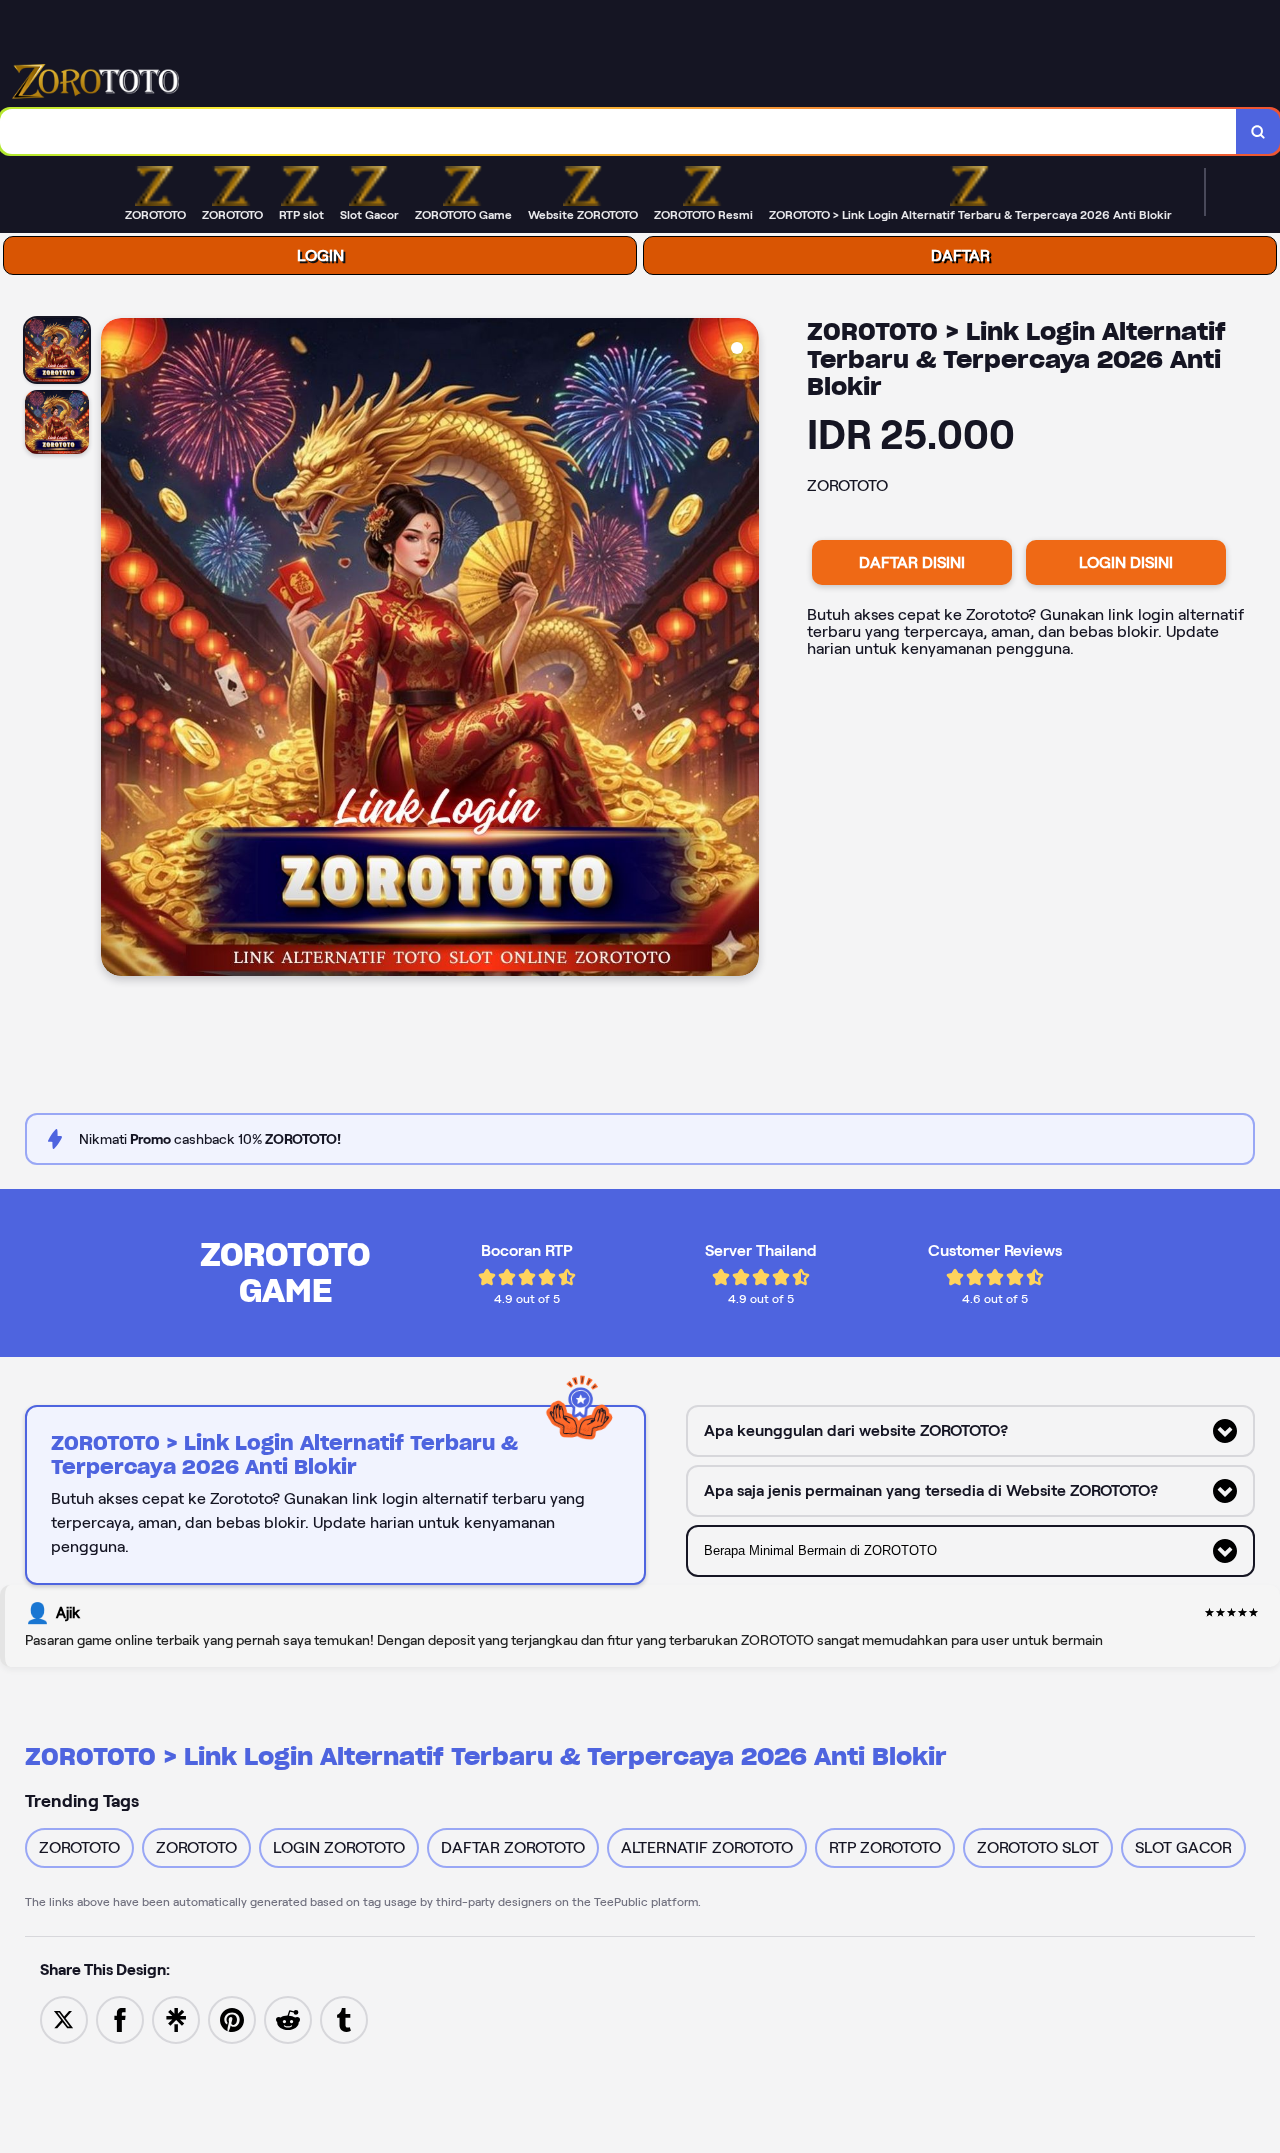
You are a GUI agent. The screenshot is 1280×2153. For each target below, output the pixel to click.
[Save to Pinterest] (232, 2018)
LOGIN (320, 255)
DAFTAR (960, 255)
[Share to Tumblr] (344, 2018)
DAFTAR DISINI (912, 562)
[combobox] (618, 131)
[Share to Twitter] (64, 2018)
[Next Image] (743, 650)
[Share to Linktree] (176, 2018)
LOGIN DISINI (1126, 562)
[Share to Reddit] (288, 2018)
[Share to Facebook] (120, 2018)
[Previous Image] (117, 650)
